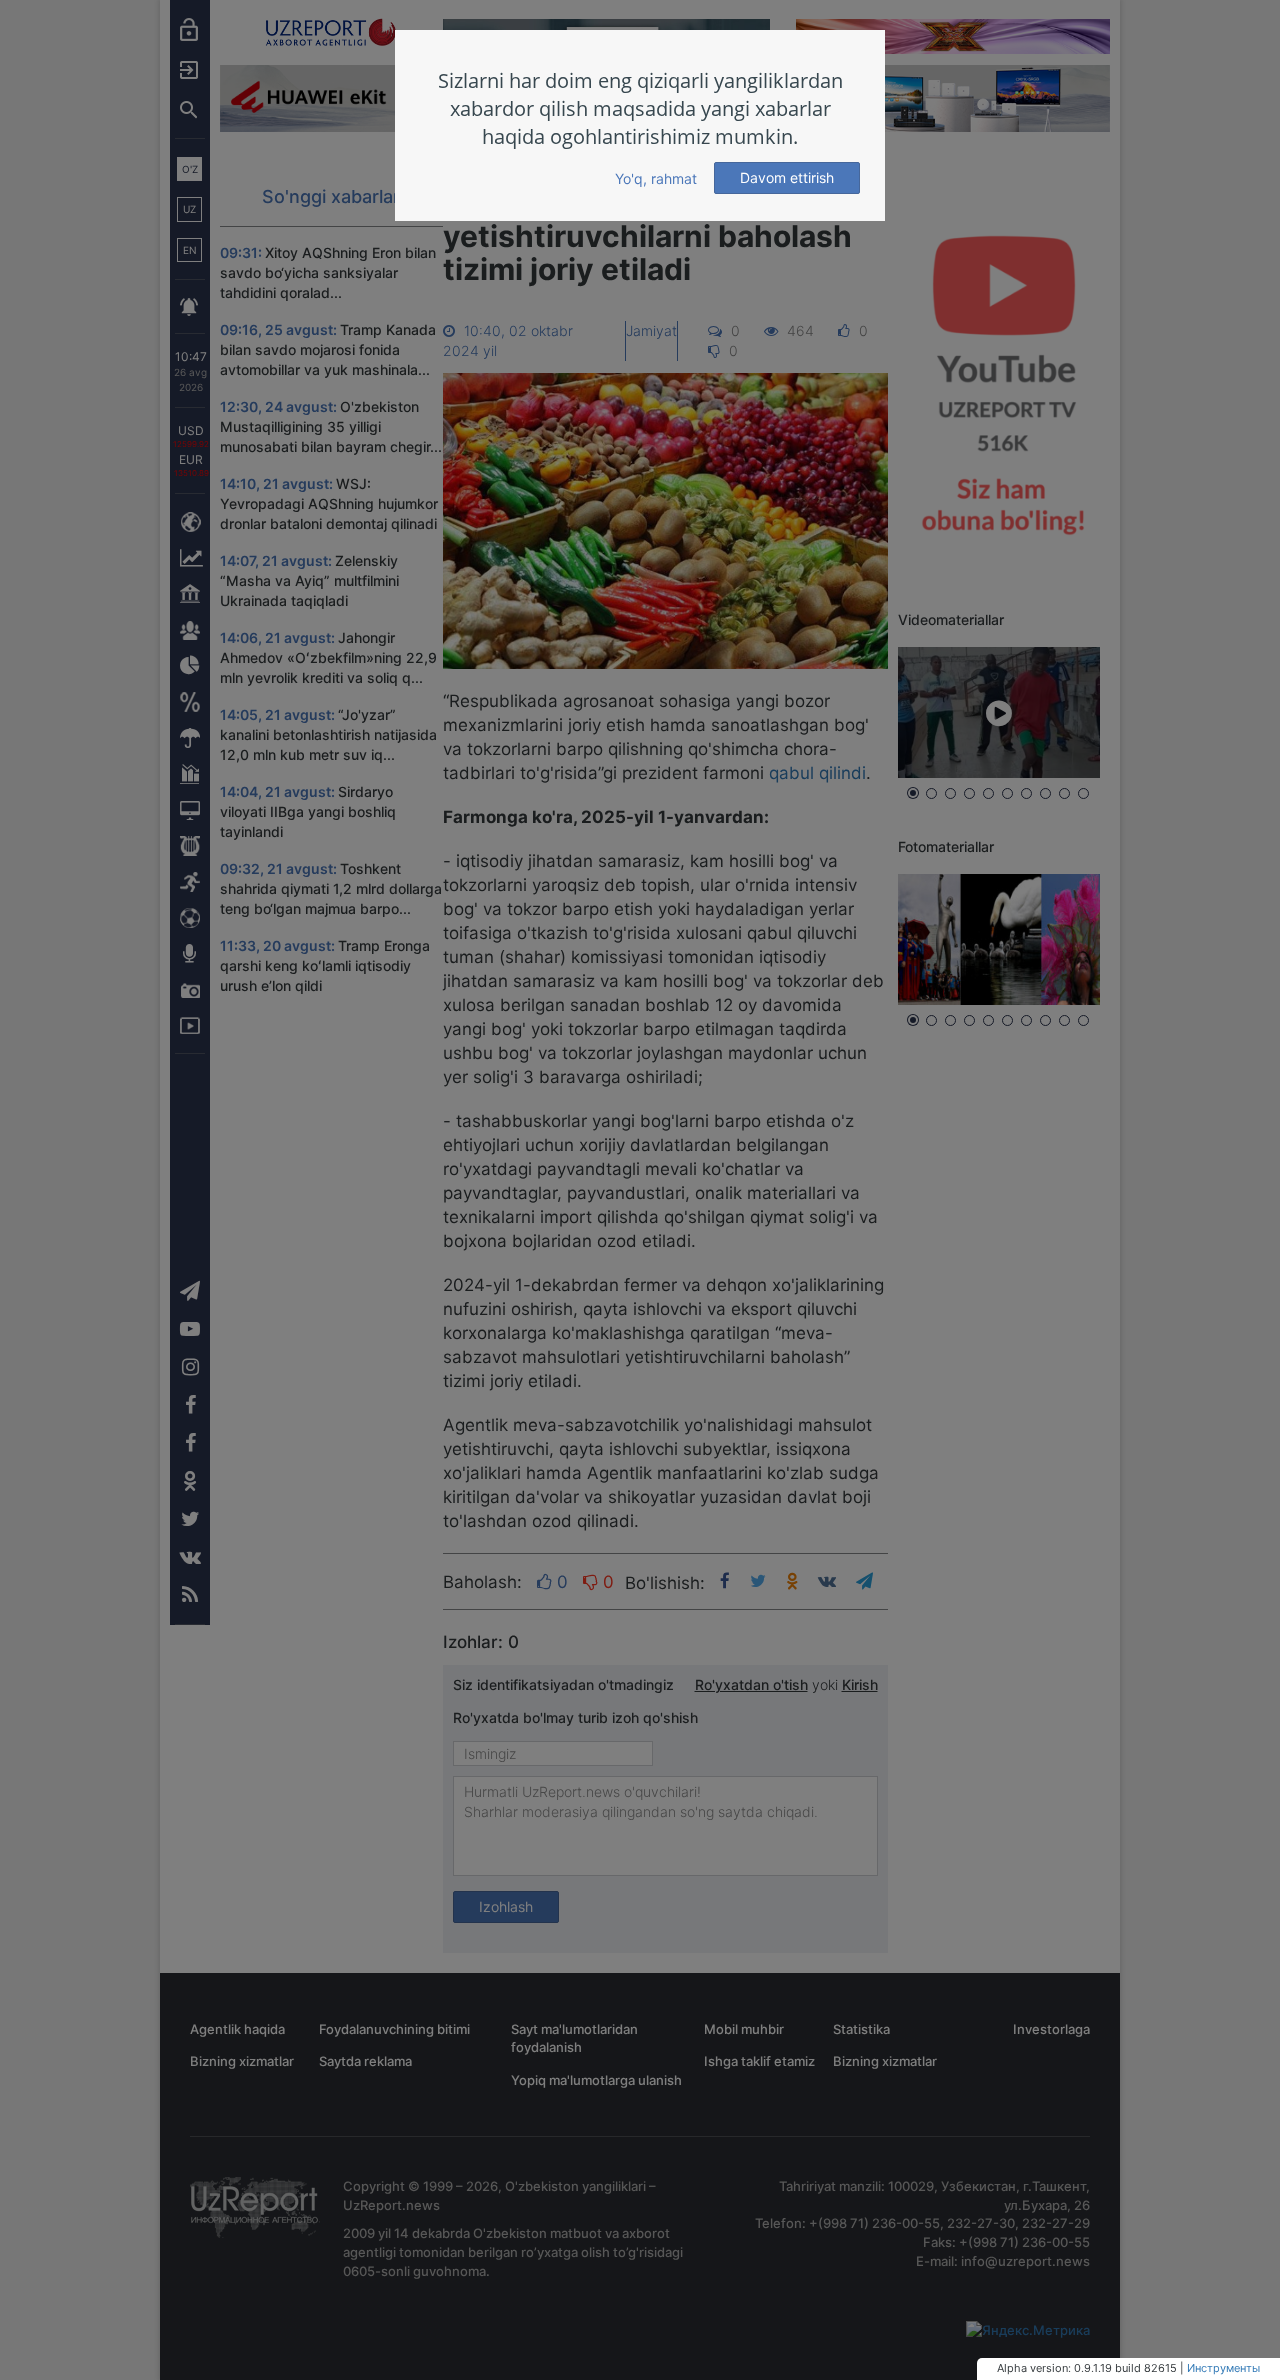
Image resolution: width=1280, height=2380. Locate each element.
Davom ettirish (787, 177)
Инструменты (1223, 2368)
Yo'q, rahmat (656, 178)
